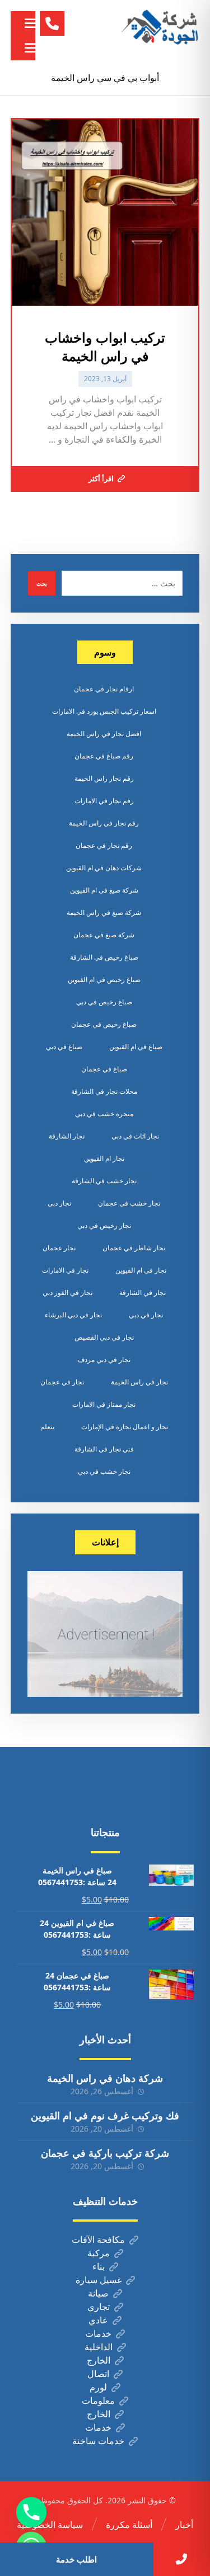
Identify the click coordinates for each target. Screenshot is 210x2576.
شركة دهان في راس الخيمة (105, 2078)
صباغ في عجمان (104, 1069)
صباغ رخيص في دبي (104, 1002)
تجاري (99, 2307)
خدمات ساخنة (98, 2441)
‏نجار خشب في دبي (104, 1471)
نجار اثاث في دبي (135, 1136)
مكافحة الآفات (98, 2240)
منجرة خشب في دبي (104, 1114)
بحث (42, 583)
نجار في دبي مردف (104, 1360)
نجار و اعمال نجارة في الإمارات (125, 1427)
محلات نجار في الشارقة (104, 1091)
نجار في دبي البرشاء (73, 1315)
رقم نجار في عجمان (104, 845)
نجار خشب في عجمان (129, 1203)
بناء (99, 2266)
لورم (98, 2387)
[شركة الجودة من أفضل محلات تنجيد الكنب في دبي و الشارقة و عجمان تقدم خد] (160, 28)
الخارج (99, 2360)
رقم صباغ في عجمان (104, 756)
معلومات (98, 2401)
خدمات (98, 2333)
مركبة (99, 2253)
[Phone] (31, 2512)
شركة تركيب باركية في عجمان (105, 2153)
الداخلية (99, 2347)
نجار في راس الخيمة (139, 1382)
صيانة (98, 2293)
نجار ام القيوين (104, 1158)
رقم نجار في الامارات (104, 801)
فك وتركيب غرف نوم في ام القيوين (105, 2115)
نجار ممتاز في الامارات (104, 1404)
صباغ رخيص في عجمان (104, 1024)
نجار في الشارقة (143, 1292)
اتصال (98, 2374)
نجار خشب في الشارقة (104, 1181)
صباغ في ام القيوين (136, 1047)
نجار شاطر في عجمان (134, 1248)
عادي (98, 2320)
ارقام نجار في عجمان (104, 689)
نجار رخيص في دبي (104, 1225)
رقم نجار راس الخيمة (104, 778)
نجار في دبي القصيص (104, 1337)
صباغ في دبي (64, 1047)
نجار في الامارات (65, 1270)
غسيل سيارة (99, 2280)
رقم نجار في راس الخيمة (104, 823)
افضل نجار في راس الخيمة (104, 734)
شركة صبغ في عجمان (104, 935)
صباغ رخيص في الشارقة (104, 957)
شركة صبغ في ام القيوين (104, 890)
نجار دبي (59, 1203)
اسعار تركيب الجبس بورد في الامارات (104, 711)
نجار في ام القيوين (141, 1270)
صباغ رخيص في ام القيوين (104, 979)
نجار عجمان (59, 1248)
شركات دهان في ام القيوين (104, 868)
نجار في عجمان (62, 1382)
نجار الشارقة (67, 1136)
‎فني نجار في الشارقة (104, 1449)
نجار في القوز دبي (67, 1292)
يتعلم (47, 1427)
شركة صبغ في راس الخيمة (104, 912)
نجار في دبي (146, 1315)
